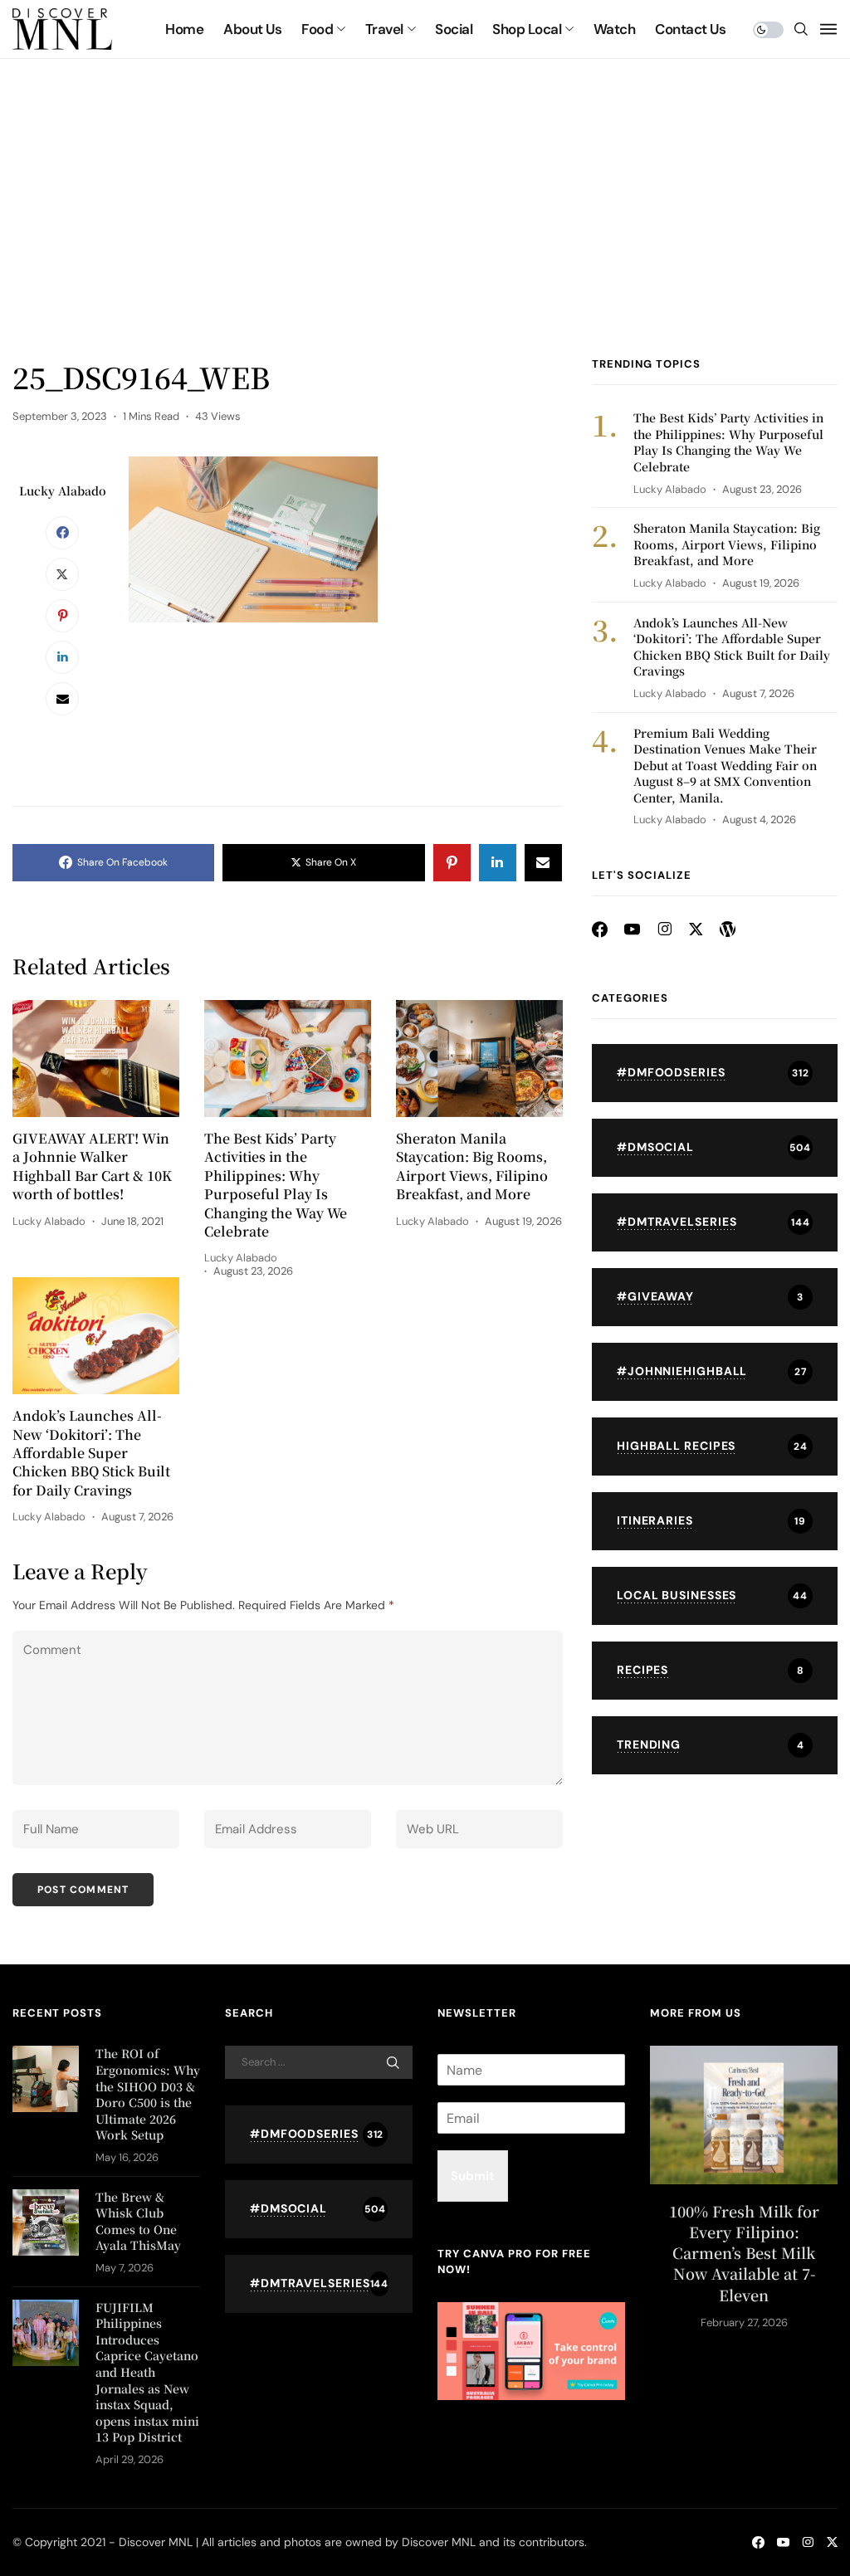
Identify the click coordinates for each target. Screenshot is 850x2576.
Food (317, 29)
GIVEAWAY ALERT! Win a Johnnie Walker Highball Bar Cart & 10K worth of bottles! (92, 1166)
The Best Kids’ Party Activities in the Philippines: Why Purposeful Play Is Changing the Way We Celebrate (276, 1185)
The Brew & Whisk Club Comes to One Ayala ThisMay (138, 2221)
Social (454, 29)
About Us (252, 29)
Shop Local (527, 29)
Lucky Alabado (63, 490)
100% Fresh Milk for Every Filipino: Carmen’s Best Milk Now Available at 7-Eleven (744, 2253)
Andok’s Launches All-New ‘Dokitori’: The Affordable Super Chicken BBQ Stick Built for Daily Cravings (91, 1453)
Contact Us (690, 29)
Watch (614, 29)
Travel (384, 29)
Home (184, 29)
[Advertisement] (425, 232)
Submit (473, 2176)
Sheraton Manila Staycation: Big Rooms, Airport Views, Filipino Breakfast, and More (472, 1166)
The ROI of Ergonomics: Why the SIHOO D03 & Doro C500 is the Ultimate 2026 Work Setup (148, 2094)
